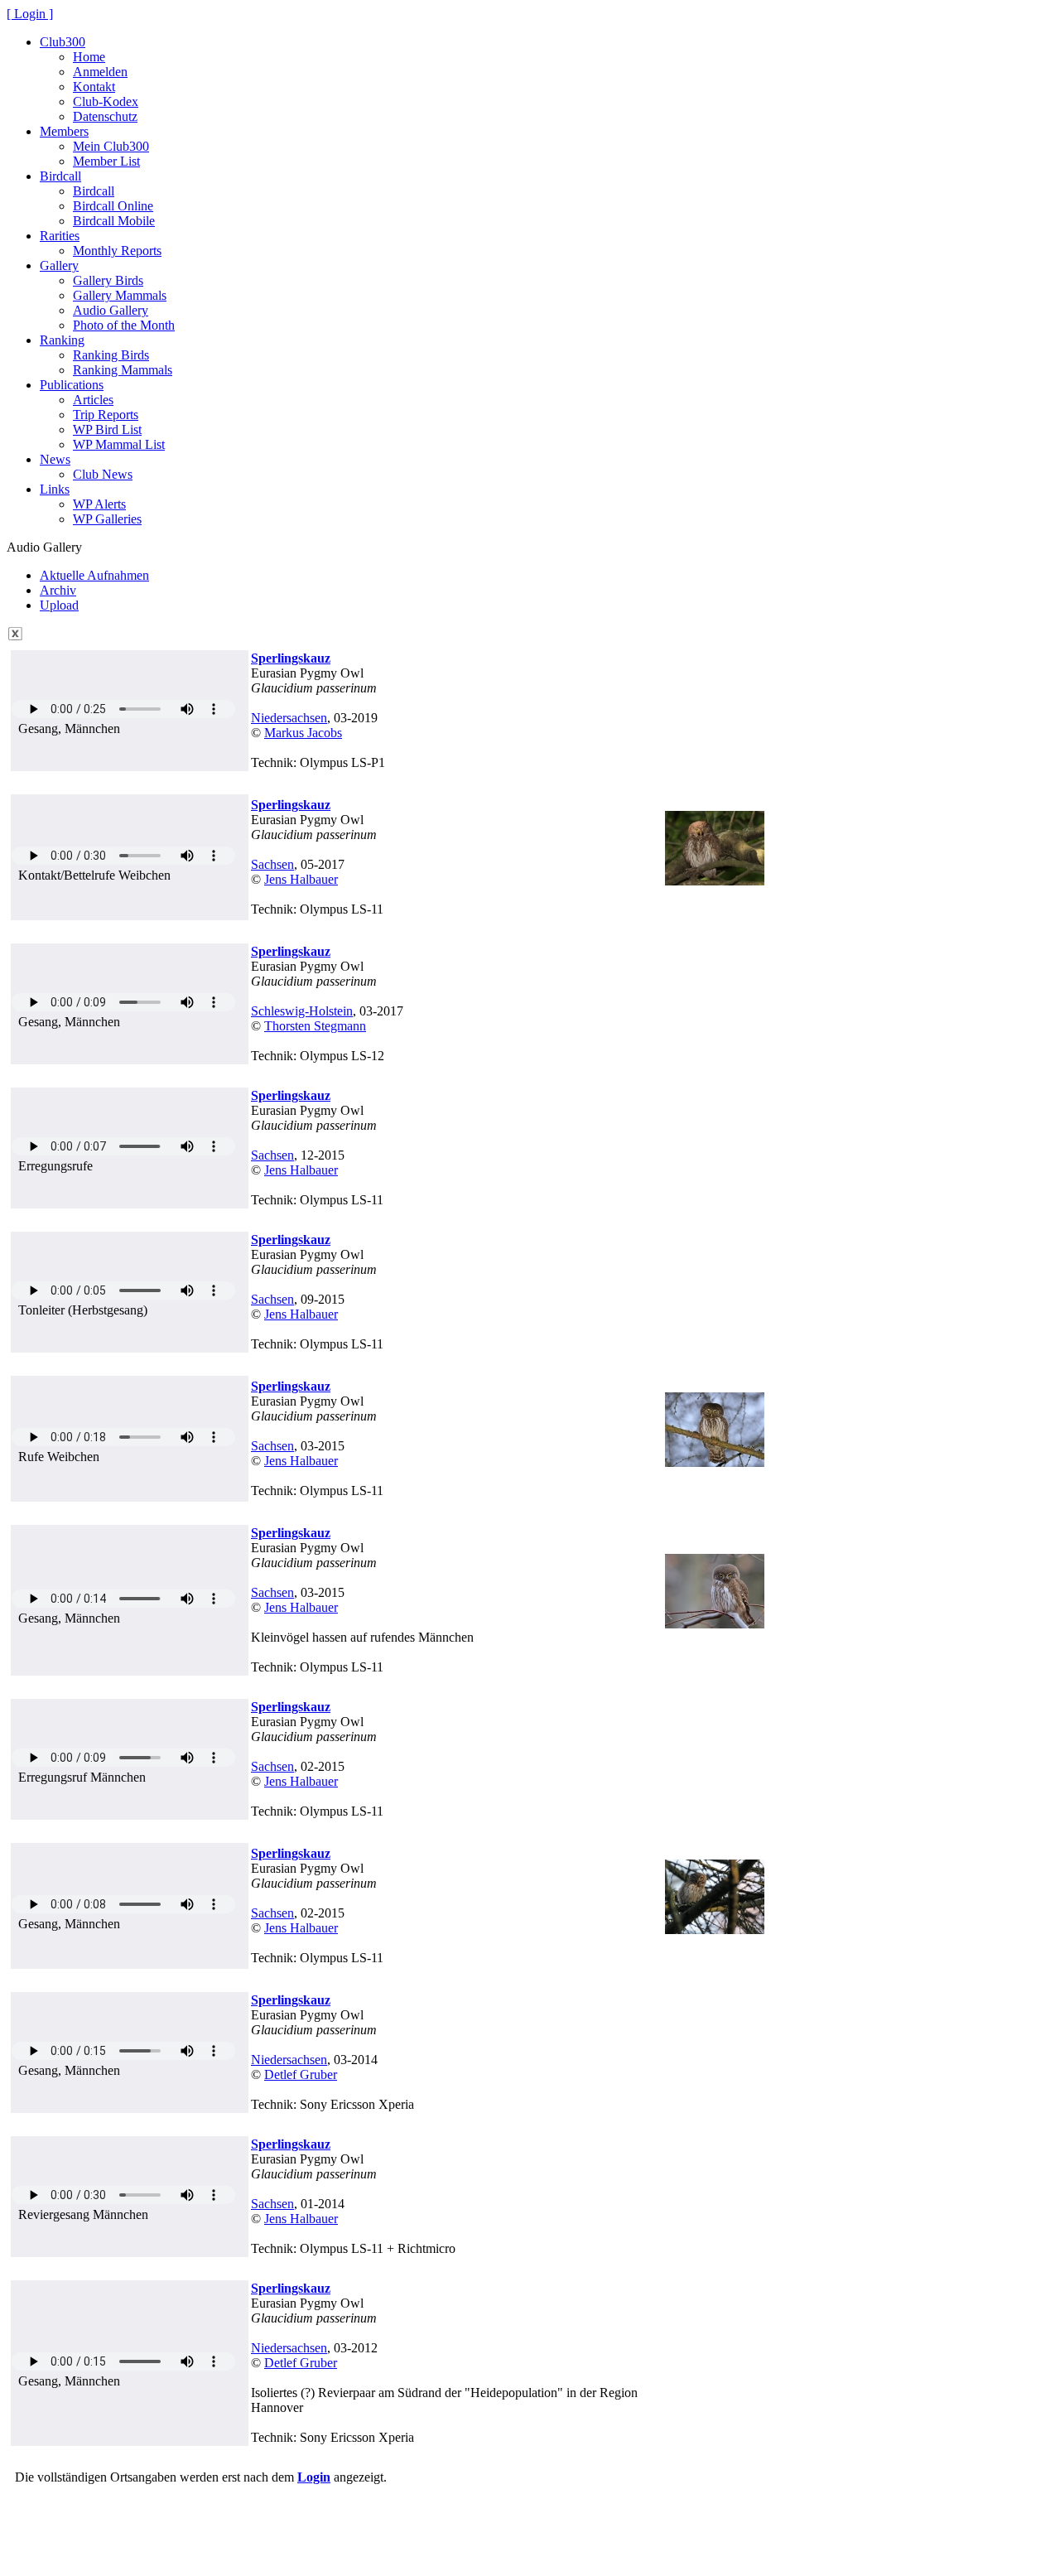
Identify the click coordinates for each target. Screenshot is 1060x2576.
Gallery (59, 265)
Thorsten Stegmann (315, 1026)
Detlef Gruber (301, 2074)
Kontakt (94, 87)
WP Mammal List (119, 444)
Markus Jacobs (303, 733)
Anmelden (100, 72)
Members (64, 131)
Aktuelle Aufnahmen (94, 575)
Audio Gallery (111, 310)
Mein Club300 (111, 146)
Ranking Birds (111, 355)
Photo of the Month (124, 325)
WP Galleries (107, 519)
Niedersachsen (289, 718)
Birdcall (60, 176)
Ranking (62, 340)
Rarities (60, 236)
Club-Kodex (106, 101)
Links (55, 489)
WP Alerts (99, 504)
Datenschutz (105, 116)
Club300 (63, 42)
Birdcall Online (113, 206)
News (55, 459)
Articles (93, 400)
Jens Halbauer (301, 879)
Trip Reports (106, 415)
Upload (59, 605)
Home (89, 57)
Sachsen (272, 864)
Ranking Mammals (123, 370)
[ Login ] (30, 14)
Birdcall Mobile (114, 221)
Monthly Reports (117, 251)
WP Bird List (107, 429)
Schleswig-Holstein (302, 1011)
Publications (72, 385)
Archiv (58, 590)
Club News (103, 474)
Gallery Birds (108, 280)
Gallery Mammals (120, 295)
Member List (106, 161)
